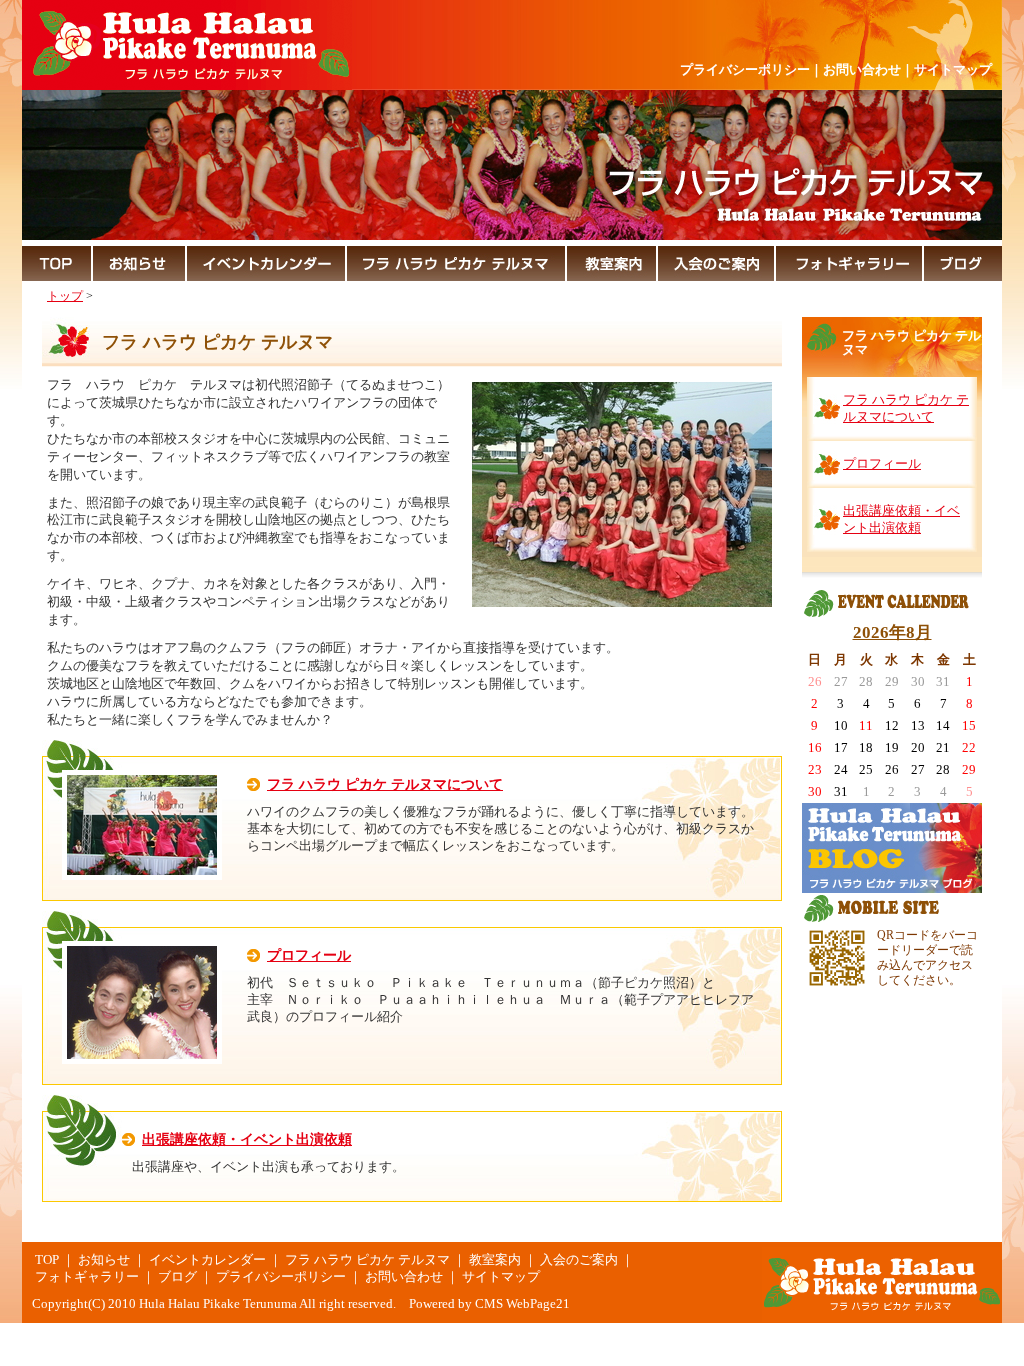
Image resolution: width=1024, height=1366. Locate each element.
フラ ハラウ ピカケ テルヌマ (367, 1260)
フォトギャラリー (87, 1277)
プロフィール (309, 955)
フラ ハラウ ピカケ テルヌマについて (385, 784)
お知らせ (104, 1260)
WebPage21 (538, 1304)
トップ (65, 296)
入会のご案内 (579, 1260)
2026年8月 (892, 632)
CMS (489, 1304)
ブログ (177, 1277)
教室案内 (495, 1260)
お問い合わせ (862, 70)
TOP (47, 1260)
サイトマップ (953, 70)
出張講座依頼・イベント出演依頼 (247, 1139)
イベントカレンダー (207, 1260)
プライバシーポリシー (745, 70)
